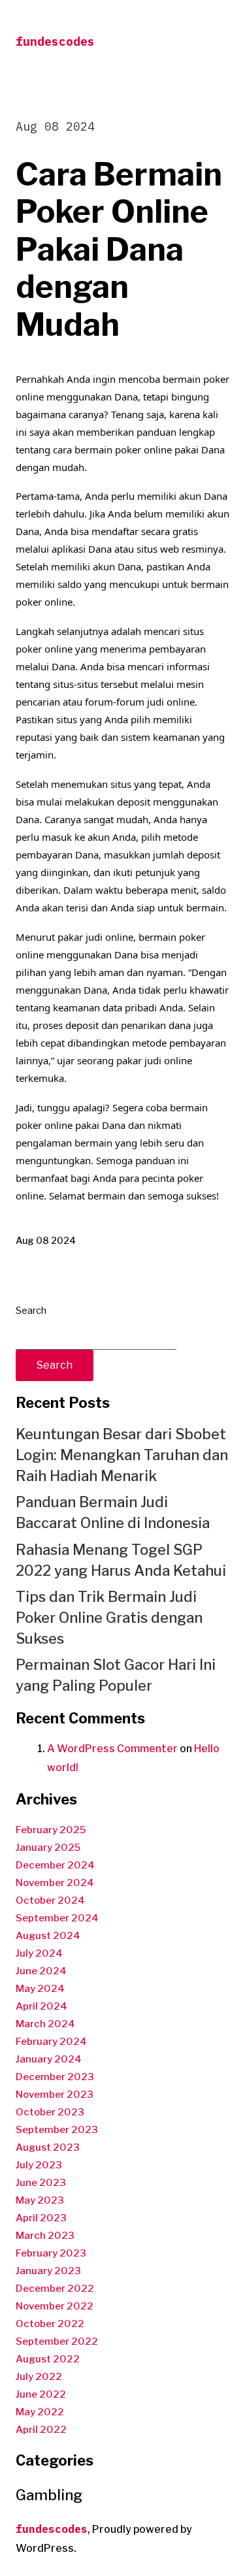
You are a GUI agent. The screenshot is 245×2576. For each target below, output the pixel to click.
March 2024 (45, 2024)
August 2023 (48, 2147)
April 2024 (41, 2006)
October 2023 (50, 2112)
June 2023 (41, 2183)
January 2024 (49, 2059)
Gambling (49, 2495)
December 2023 (55, 2077)
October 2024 (50, 1900)
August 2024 (48, 1936)
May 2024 (40, 1989)
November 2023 (55, 2095)
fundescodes (55, 41)
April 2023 (41, 2218)
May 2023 (40, 2200)
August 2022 (48, 2359)
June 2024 (41, 1971)
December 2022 (55, 2289)
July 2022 (39, 2377)
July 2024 (39, 1953)
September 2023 (57, 2130)
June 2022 (41, 2394)
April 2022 (41, 2430)
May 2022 (40, 2412)
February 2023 (51, 2253)
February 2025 (51, 1830)
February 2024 (51, 2042)
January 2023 (48, 2271)
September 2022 (57, 2341)
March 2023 (45, 2236)
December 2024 (55, 1865)
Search (31, 1311)
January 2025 (48, 1848)
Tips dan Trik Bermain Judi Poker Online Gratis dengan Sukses (109, 1618)
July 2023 (39, 2165)
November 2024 (55, 1883)
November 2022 (55, 2306)
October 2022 (50, 2324)
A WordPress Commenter (112, 1749)
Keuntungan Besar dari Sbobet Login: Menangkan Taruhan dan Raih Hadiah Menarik (122, 1455)
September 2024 (57, 1918)
